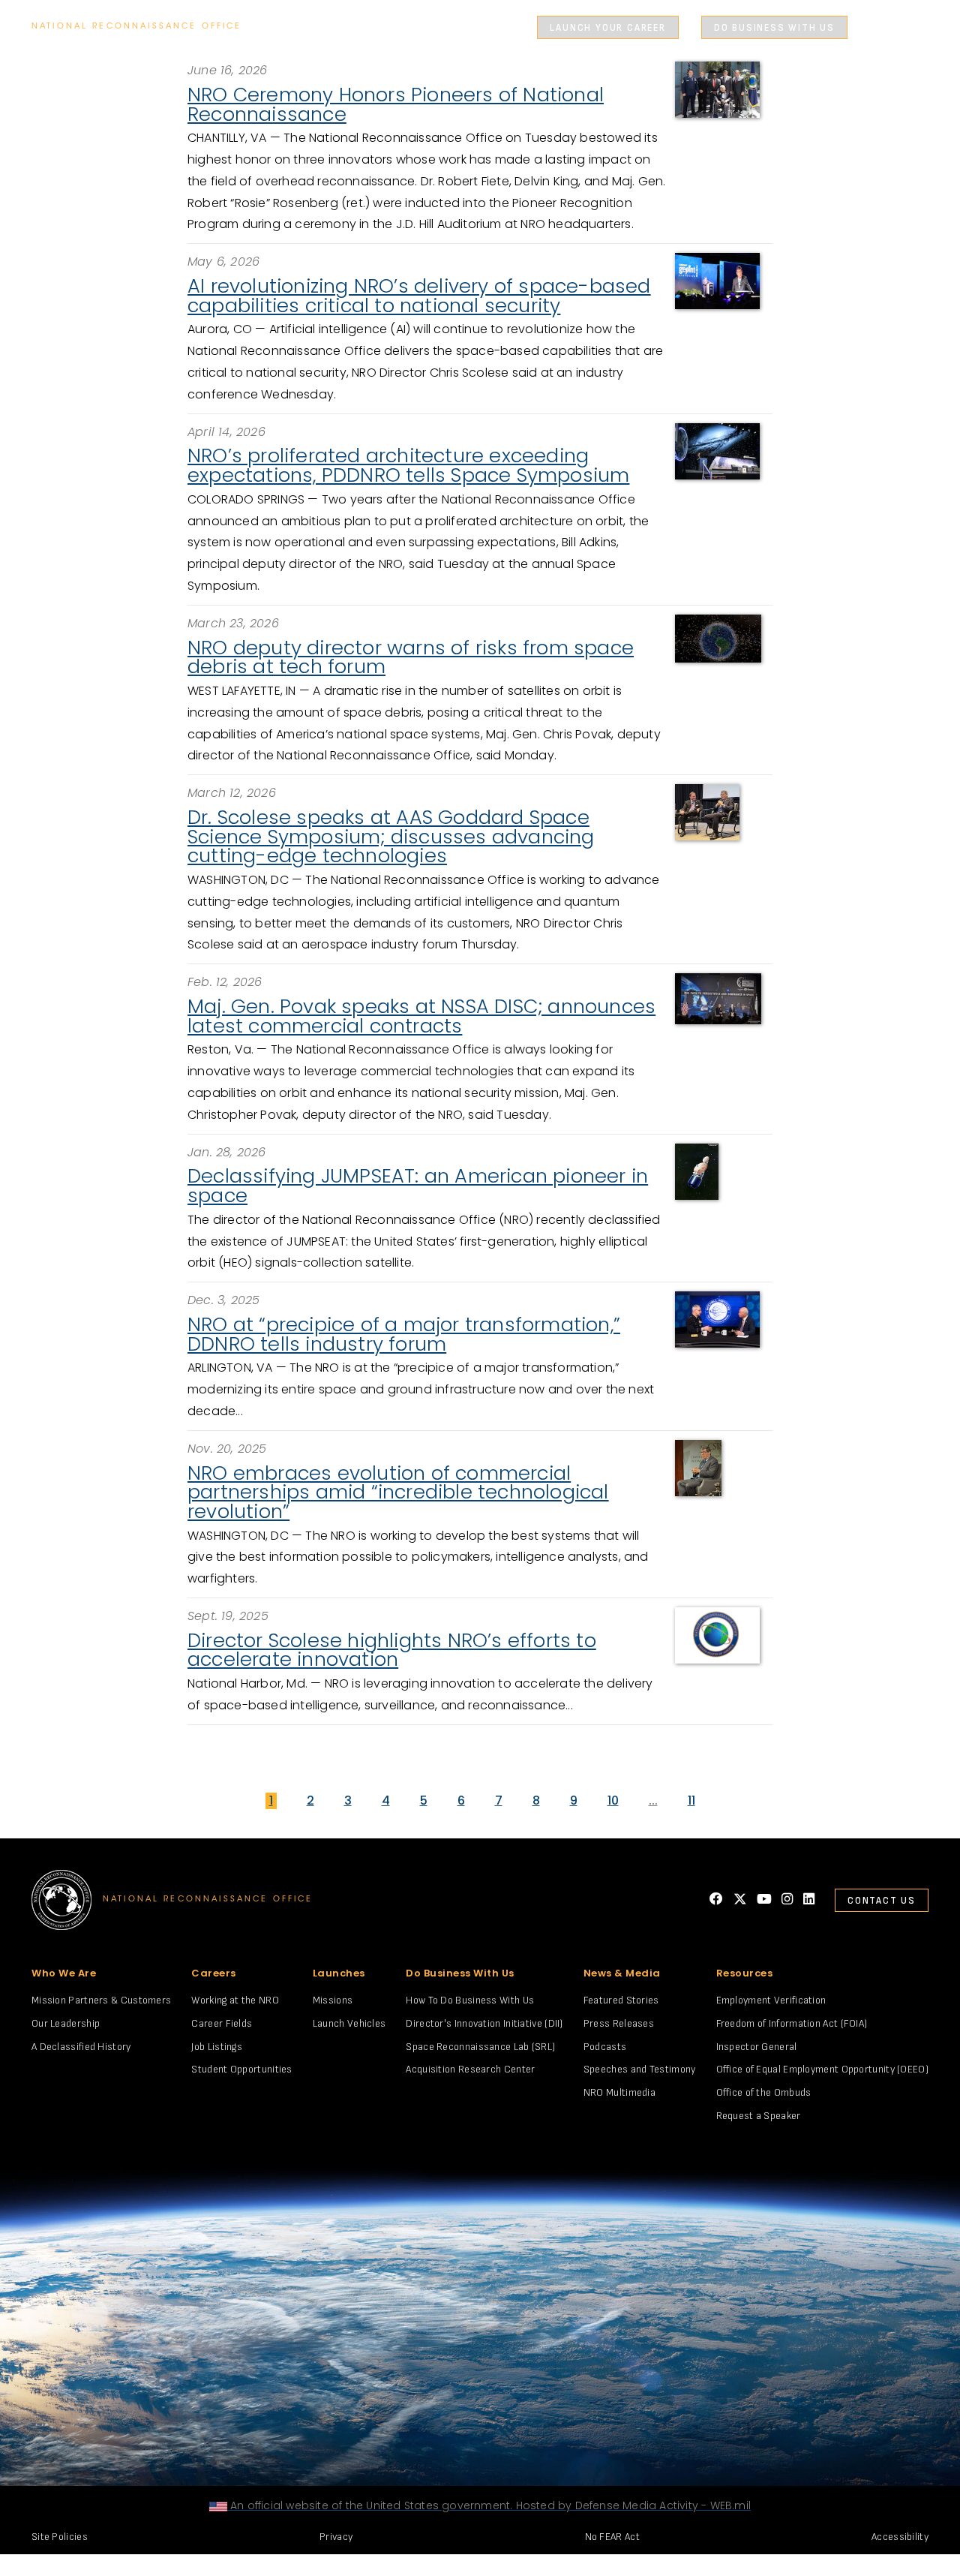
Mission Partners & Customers (101, 2000)
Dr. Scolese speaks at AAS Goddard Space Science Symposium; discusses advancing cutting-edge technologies (391, 836)
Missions (333, 2000)
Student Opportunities (241, 2069)
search (880, 28)
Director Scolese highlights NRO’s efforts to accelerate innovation (392, 1650)
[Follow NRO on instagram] (787, 1900)
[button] (542, 27)
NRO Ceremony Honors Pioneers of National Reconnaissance (396, 104)
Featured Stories (621, 2000)
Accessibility (900, 2537)
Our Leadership (66, 2023)
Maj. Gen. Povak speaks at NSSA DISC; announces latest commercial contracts (421, 1016)
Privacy (336, 2537)
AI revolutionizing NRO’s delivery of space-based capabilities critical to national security (419, 296)
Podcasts (605, 2047)
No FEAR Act (612, 2537)
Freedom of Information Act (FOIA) (792, 2023)
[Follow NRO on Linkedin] (809, 1900)
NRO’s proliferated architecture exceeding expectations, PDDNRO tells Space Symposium (408, 465)
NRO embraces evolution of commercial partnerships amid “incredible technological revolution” (398, 1492)
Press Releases (619, 2023)
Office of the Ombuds (764, 2092)
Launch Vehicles (349, 2023)
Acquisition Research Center (470, 2069)
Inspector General (757, 2047)
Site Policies (60, 2537)
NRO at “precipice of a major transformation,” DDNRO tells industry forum (404, 1334)
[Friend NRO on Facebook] (716, 1900)
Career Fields (222, 2023)
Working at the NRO (235, 2000)
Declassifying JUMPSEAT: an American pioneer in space (418, 1186)
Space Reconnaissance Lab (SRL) (480, 2047)
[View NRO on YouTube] (764, 1900)
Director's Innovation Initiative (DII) (484, 2023)
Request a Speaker (759, 2116)
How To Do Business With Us (470, 2000)
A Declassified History (81, 2047)
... (653, 1800)
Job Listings (217, 2047)
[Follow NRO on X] (740, 1900)
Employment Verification (771, 2000)
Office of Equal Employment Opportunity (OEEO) (823, 2069)
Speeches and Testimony (640, 2069)
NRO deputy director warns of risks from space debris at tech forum (411, 657)
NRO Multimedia (619, 2092)
